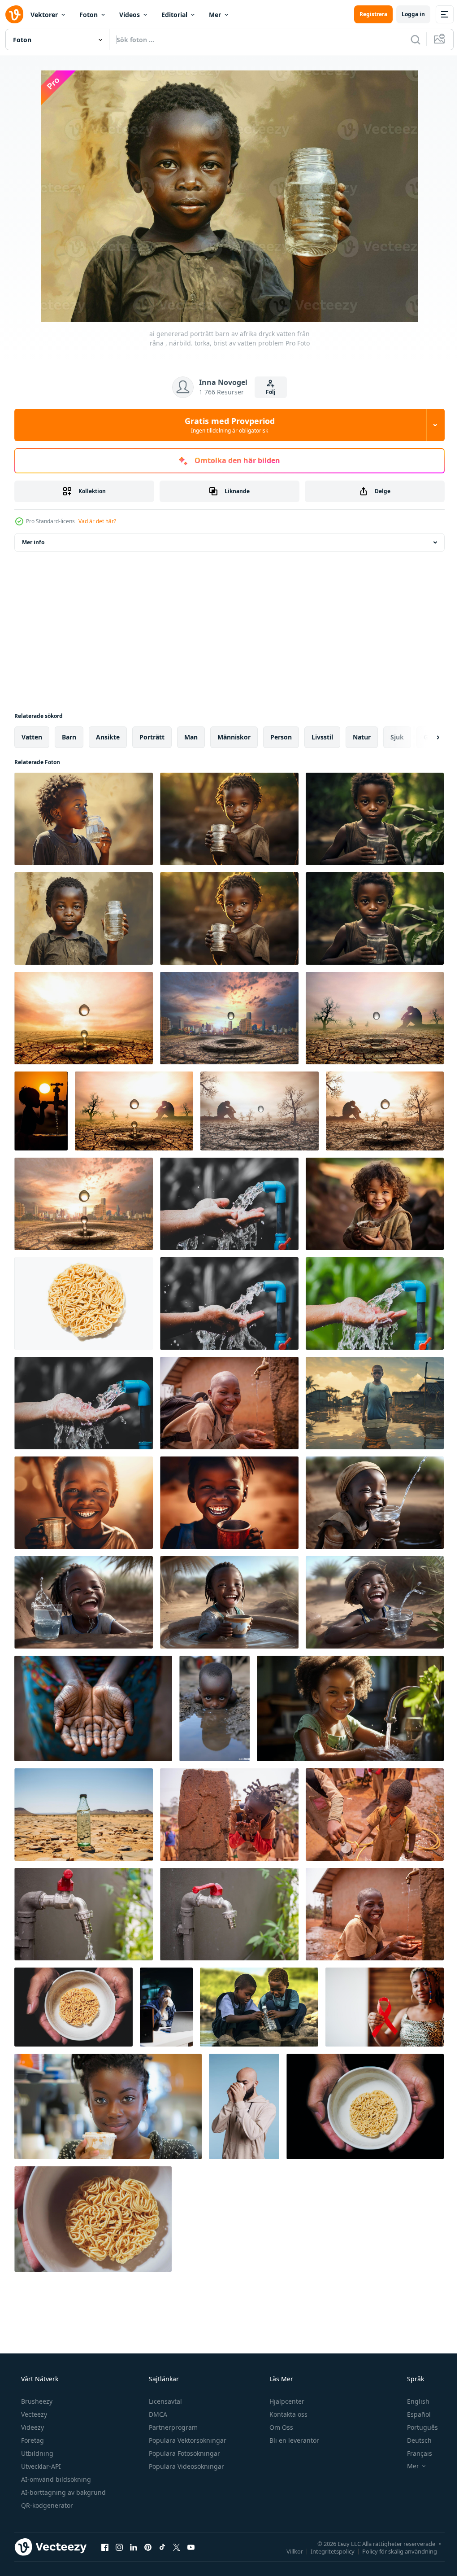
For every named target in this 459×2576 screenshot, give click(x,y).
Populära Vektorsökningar (187, 2440)
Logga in (407, 14)
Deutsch (414, 2440)
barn (69, 737)
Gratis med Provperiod (226, 425)
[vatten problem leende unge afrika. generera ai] (229, 1503)
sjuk (397, 737)
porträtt (152, 737)
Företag (32, 2440)
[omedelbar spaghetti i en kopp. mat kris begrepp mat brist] (84, 1303)
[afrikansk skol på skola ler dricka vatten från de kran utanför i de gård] (229, 1403)
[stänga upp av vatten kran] (84, 1914)
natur (362, 737)
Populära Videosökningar (186, 2466)
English (412, 2401)
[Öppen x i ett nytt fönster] (177, 2547)
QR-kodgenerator (46, 2505)
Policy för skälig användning (393, 2551)
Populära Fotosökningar (184, 2453)
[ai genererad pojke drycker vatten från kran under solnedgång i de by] (41, 1111)
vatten (32, 737)
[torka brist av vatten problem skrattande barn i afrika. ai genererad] (375, 1503)
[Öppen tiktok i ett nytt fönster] (162, 2547)
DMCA (157, 2414)
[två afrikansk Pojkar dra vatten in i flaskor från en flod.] (259, 2007)
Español (413, 2414)
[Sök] (409, 39)
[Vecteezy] (14, 14)
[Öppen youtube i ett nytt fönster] (191, 2547)
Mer (215, 15)
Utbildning (36, 2453)
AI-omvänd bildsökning (55, 2479)
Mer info (33, 542)
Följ (268, 392)
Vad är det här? (97, 521)
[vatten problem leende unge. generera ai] (84, 1503)
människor (234, 737)
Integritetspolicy (326, 2551)
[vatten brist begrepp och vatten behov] (84, 1018)
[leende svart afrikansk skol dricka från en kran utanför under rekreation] (375, 1914)
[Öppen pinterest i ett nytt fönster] (148, 2547)
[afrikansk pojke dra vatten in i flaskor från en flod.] (375, 1403)
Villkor (288, 2551)
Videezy (32, 2427)
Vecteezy (33, 2414)
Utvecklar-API (40, 2466)
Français (414, 2453)
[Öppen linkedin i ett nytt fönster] (134, 2547)
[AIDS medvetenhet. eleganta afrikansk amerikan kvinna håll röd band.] (385, 2007)
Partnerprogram (172, 2427)
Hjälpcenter (286, 2401)
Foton (89, 15)
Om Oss (280, 2427)
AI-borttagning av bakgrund (63, 2492)
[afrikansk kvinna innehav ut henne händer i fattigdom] (93, 1708)
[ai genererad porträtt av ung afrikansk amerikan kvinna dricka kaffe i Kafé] (108, 2106)
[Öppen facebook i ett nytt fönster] (105, 2547)
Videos (130, 15)
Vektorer (44, 15)
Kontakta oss (288, 2414)
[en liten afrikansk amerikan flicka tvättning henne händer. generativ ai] (350, 1708)
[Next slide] (424, 737)
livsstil (322, 737)
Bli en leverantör (293, 2440)
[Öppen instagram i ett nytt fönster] (119, 2547)
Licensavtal (165, 2401)
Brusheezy (36, 2401)
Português (417, 2427)
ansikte (108, 737)
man (191, 737)
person (281, 737)
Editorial (174, 15)
